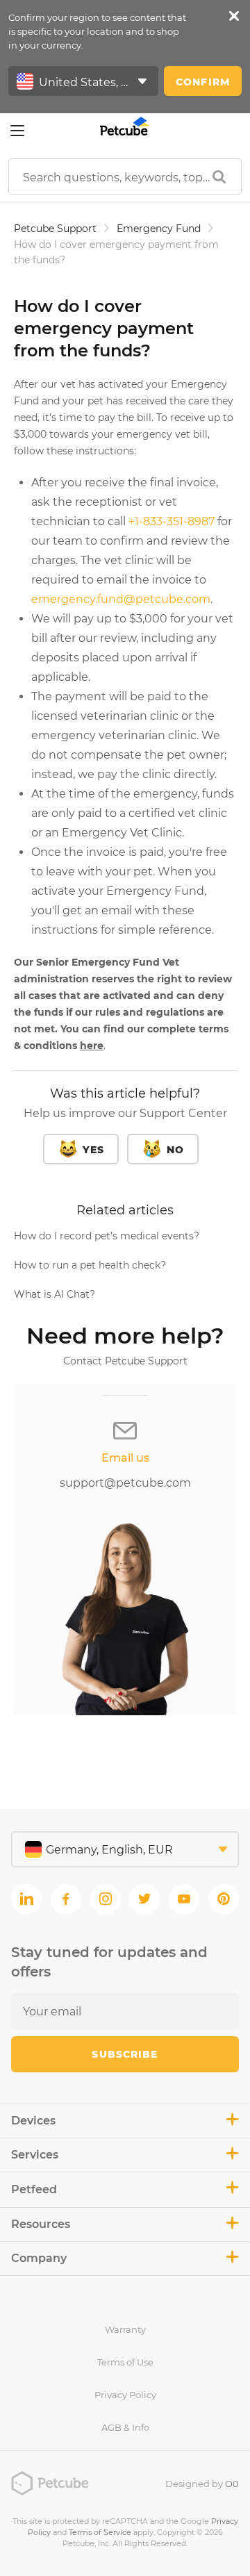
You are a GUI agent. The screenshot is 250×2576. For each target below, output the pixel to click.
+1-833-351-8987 (172, 521)
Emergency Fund (159, 229)
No (175, 1150)
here (92, 1046)
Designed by (202, 2484)
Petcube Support (55, 229)
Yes (93, 1150)
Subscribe (125, 2054)
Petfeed (34, 2189)
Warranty (125, 2329)
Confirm (203, 82)
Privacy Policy (125, 2395)
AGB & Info (125, 2427)
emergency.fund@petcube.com (121, 599)
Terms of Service (100, 2532)
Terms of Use (125, 2362)
